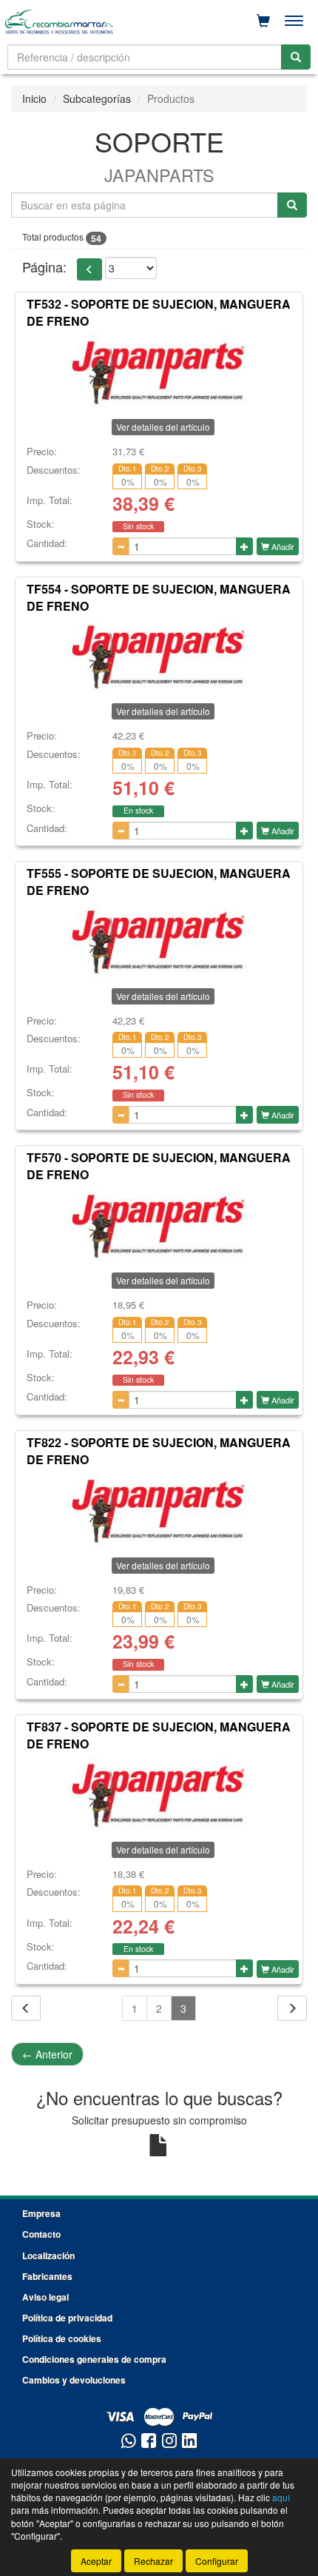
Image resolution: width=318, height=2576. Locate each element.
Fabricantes (47, 2276)
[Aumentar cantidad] (244, 546)
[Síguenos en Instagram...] (169, 2442)
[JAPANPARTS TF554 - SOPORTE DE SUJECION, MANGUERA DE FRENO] (159, 655)
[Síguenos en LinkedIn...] (190, 2442)
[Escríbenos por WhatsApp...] (128, 2442)
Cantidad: (47, 543)
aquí (281, 2497)
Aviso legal (45, 2297)
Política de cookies (62, 2338)
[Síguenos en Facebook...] (149, 2442)
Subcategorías (97, 98)
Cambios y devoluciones (74, 2380)
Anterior (47, 2054)
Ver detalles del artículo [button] (163, 427)
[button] (89, 269)
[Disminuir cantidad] (121, 546)
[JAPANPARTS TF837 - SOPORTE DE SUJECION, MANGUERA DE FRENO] (159, 1794)
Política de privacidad (67, 2318)
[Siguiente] (292, 2008)
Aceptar (96, 2561)
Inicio (34, 98)
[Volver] (26, 2008)
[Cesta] (263, 21)
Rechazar (153, 2561)
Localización (48, 2255)
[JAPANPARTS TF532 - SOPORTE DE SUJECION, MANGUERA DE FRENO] (159, 371)
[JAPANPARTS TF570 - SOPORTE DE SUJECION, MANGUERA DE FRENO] (159, 1224)
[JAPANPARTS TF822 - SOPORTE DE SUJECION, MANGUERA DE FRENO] (159, 1509)
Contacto (41, 2234)
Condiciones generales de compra (94, 2359)
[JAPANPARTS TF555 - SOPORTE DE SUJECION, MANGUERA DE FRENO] (159, 940)
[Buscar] (296, 57)
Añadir (282, 546)
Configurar (217, 2561)
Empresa (41, 2213)
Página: (44, 267)
